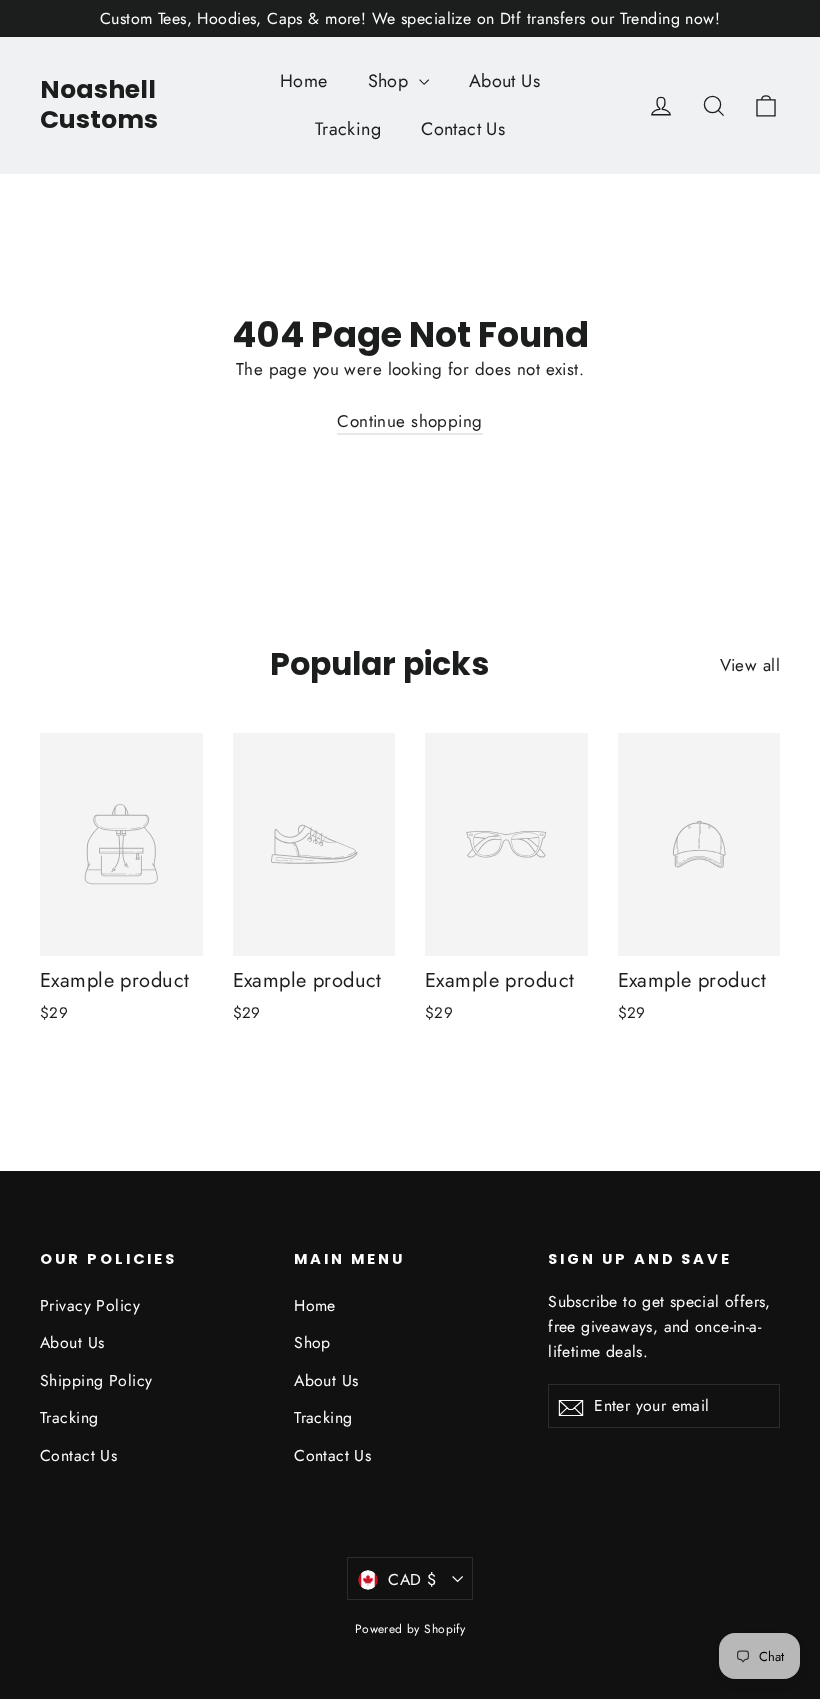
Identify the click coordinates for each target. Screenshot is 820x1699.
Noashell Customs (99, 104)
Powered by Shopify (410, 1629)
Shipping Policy (96, 1380)
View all (750, 665)
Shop (391, 81)
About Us (504, 81)
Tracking (348, 129)
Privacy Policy (90, 1305)
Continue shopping (409, 421)
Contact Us (463, 129)
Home (304, 81)
